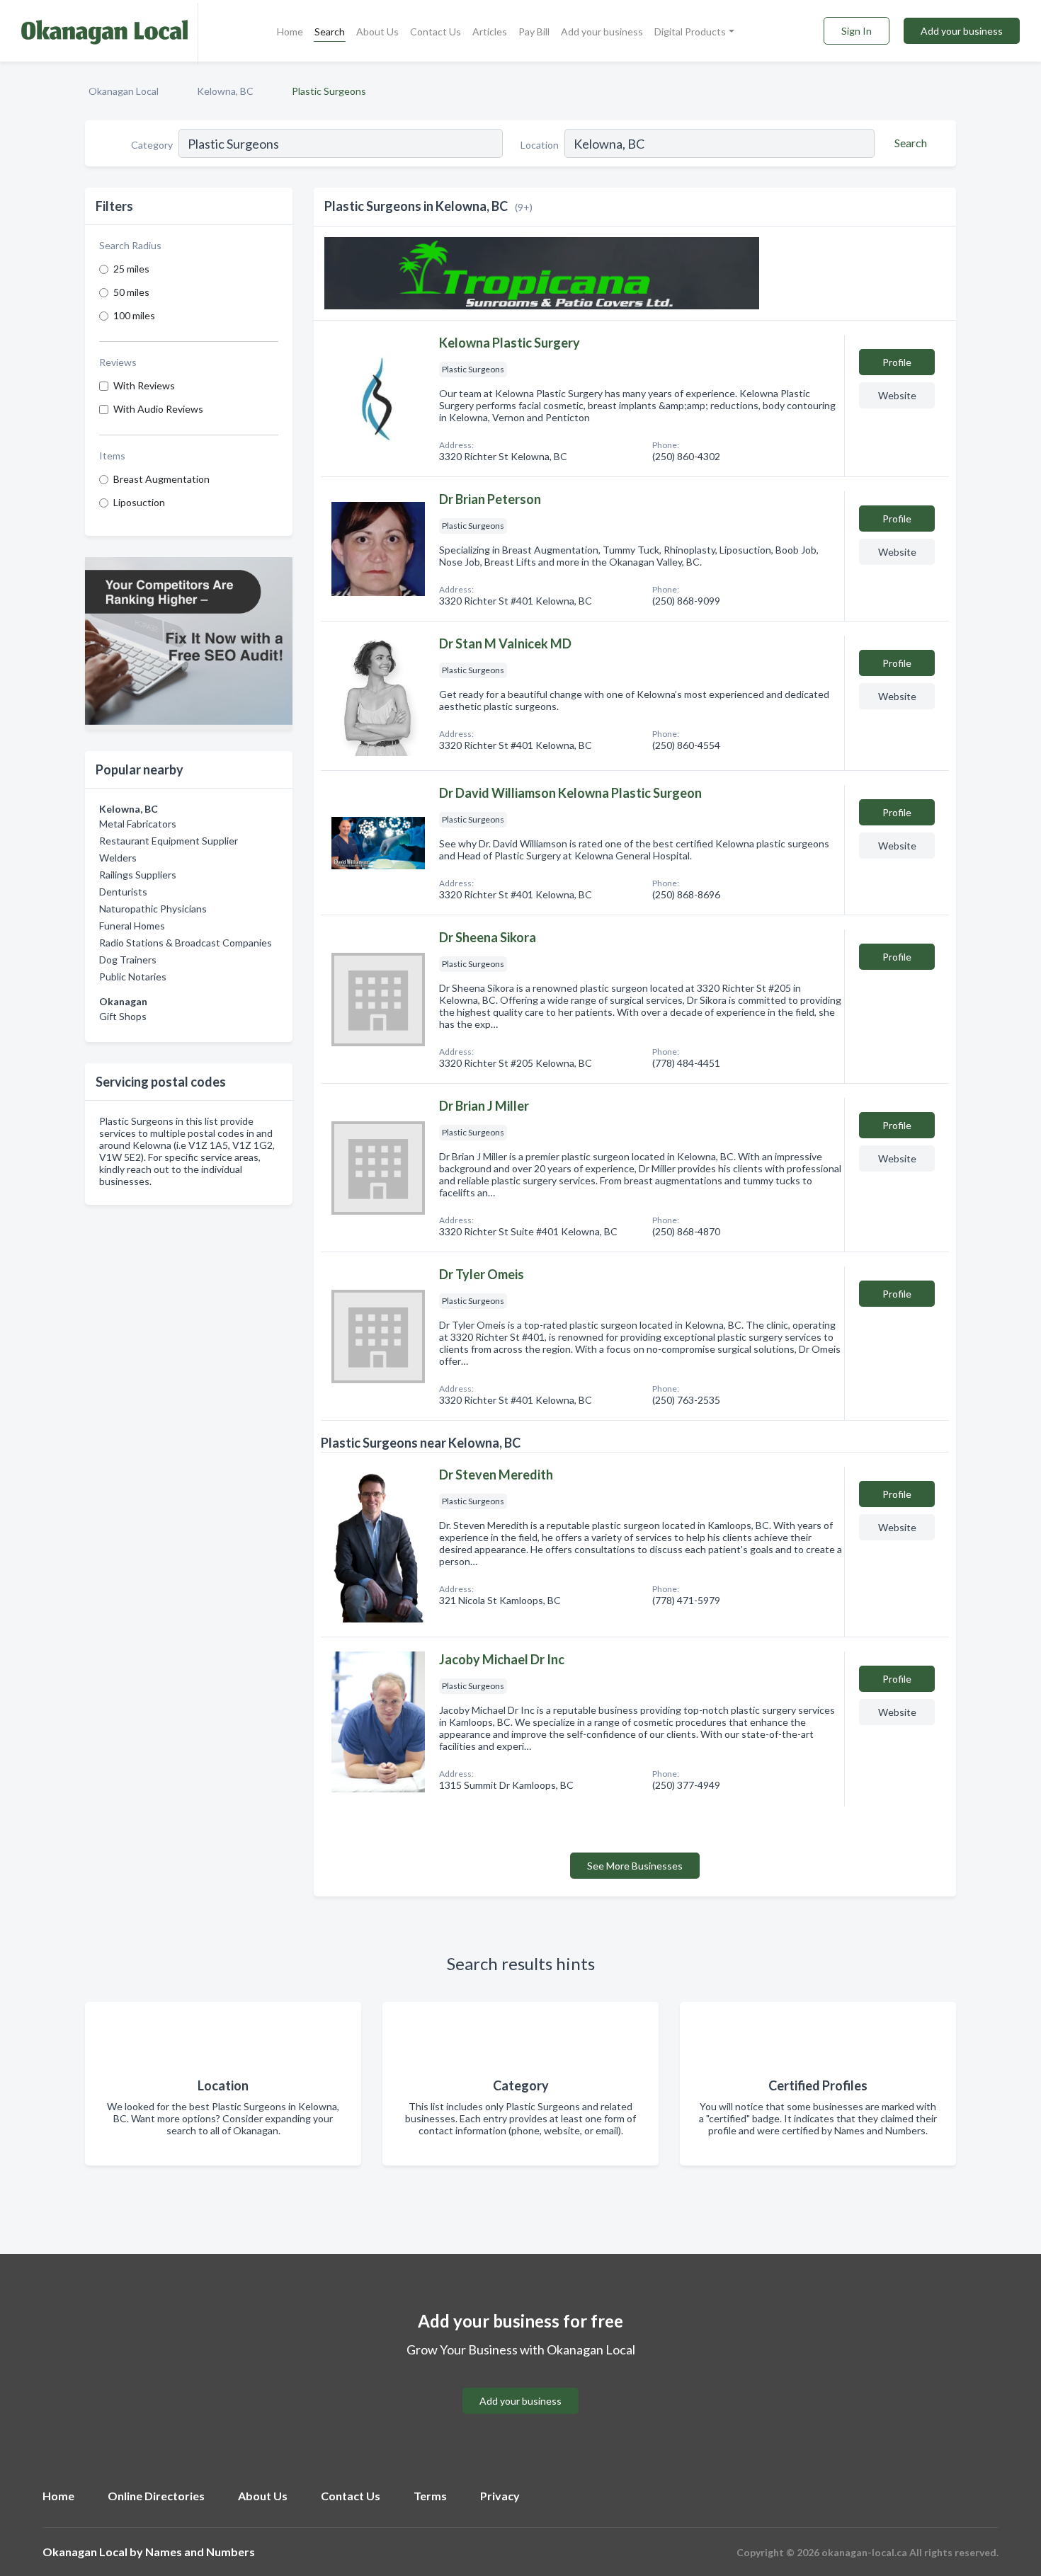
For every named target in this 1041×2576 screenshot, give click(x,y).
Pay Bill (534, 32)
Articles (490, 32)
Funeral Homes (132, 926)
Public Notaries (133, 977)
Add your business (602, 32)
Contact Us (436, 32)
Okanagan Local (124, 91)
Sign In (857, 31)
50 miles (131, 292)
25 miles (131, 269)
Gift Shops (123, 1016)
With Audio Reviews (158, 409)
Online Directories (156, 2496)
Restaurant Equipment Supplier (169, 841)
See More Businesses (635, 1866)
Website (897, 395)
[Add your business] (520, 2384)
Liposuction (139, 502)
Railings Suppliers (138, 875)
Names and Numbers (200, 2552)
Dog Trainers (128, 960)
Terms (430, 2496)
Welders (118, 858)
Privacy (500, 2496)
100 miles (134, 315)
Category (152, 145)
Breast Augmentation (161, 479)
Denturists (123, 892)
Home (290, 32)
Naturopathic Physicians (153, 909)
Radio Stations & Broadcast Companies (186, 943)
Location (540, 145)
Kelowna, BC (225, 91)
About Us (377, 32)
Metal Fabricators (138, 824)
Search (330, 32)
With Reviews (144, 385)
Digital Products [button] (690, 32)
